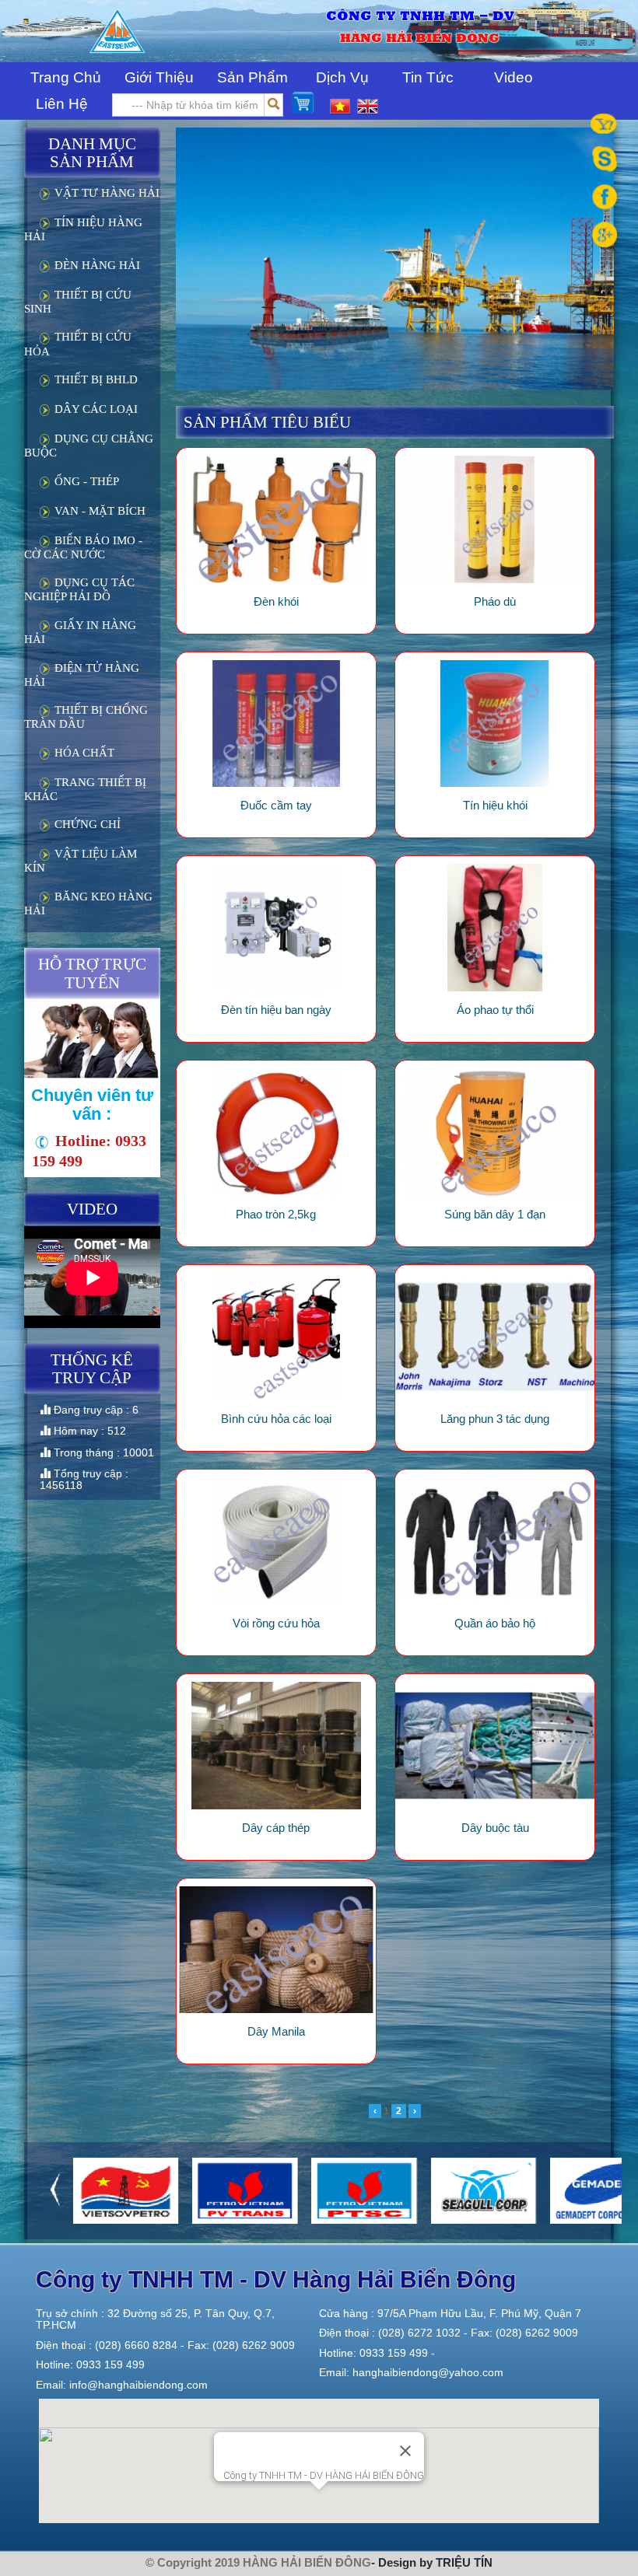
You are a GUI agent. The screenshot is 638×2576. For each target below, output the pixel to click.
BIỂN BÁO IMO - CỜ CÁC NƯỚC (83, 547)
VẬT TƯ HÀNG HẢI (105, 193)
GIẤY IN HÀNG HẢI (80, 632)
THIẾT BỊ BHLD (95, 379)
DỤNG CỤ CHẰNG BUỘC (89, 446)
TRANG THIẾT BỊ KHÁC (85, 789)
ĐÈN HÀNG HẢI (96, 265)
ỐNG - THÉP (85, 481)
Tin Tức (428, 77)
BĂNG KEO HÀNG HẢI (88, 904)
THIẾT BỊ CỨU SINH (78, 302)
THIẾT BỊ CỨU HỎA (78, 344)
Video (514, 77)
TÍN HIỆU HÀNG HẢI (83, 229)
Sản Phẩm (252, 77)
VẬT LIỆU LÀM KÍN (81, 861)
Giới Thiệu (159, 77)
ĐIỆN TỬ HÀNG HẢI (82, 675)
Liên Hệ (62, 104)
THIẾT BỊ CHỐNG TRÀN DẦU (86, 717)
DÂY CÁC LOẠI (95, 409)
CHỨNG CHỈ (86, 824)
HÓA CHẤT (83, 753)
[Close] (405, 2451)
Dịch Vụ (342, 77)
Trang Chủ (66, 77)
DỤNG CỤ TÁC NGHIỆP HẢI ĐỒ (79, 589)
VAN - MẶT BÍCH (98, 511)
